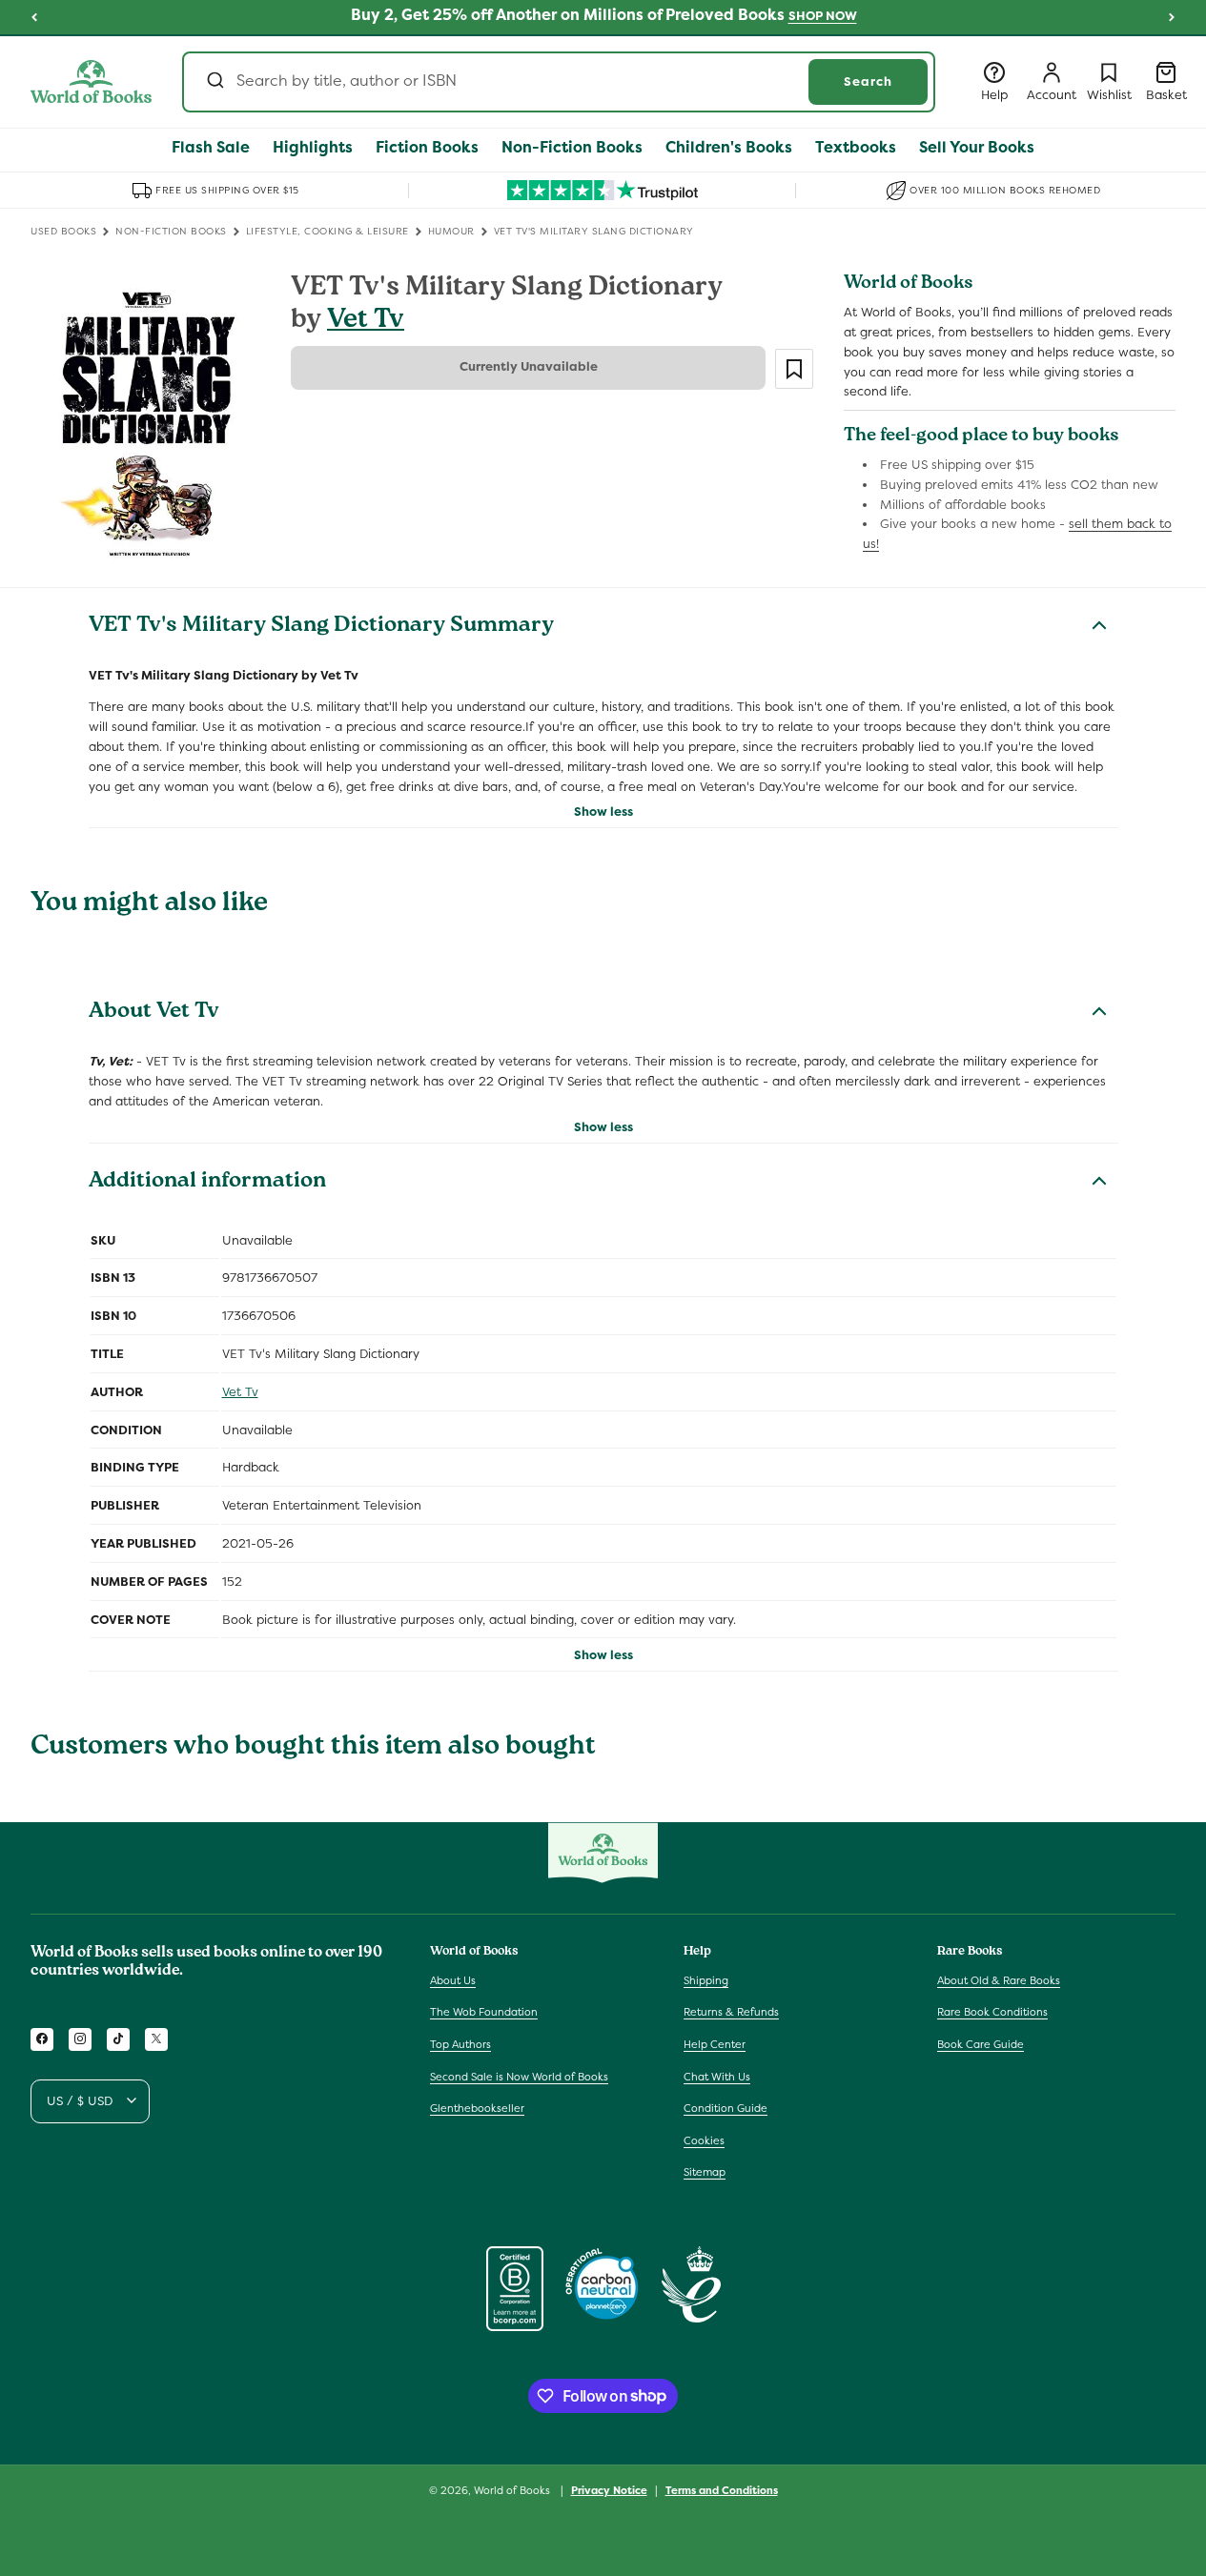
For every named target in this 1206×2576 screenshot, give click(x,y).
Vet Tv (366, 322)
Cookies (704, 2140)
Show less (603, 811)
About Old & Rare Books (999, 1979)
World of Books (513, 2490)
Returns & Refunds (731, 2012)
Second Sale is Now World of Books (519, 2076)
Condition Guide (726, 2108)
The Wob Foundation (484, 2012)
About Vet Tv (154, 1013)
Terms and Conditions (722, 2489)
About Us (453, 1979)
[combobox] (559, 82)
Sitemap (705, 2172)
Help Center (715, 2044)
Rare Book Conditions (992, 2012)
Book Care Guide (981, 2044)
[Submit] (214, 82)
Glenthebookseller (477, 2108)
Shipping (706, 1979)
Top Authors (460, 2044)
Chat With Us (717, 2076)
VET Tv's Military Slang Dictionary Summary (321, 627)
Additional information (207, 1183)
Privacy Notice (609, 2489)
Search (868, 81)
